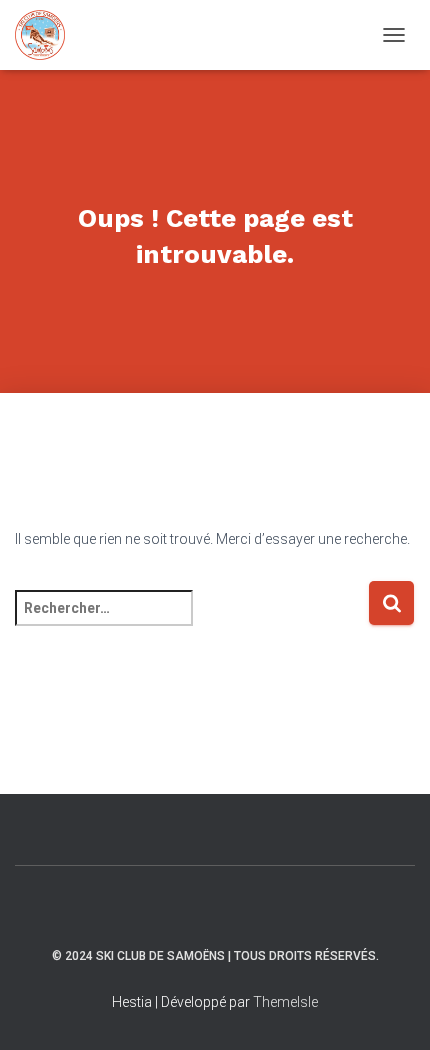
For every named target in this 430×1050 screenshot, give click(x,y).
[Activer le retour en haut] (390, 1010)
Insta (198, 909)
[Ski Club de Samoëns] (47, 35)
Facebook (233, 909)
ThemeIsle (285, 1002)
